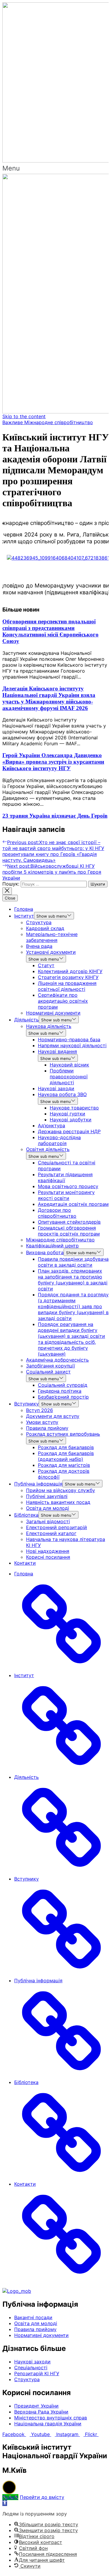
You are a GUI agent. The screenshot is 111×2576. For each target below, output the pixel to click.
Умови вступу (42, 1422)
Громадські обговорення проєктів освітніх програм (69, 1231)
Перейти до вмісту (42, 2497)
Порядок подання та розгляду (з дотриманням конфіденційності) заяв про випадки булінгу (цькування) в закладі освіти (73, 1306)
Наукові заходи (56, 1088)
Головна (24, 909)
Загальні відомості (48, 1521)
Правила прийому (47, 1428)
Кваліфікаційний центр (52, 1246)
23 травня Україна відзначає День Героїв (55, 816)
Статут (46, 965)
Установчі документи (51, 952)
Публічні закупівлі (47, 1496)
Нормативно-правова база (69, 1039)
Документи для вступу (53, 1416)
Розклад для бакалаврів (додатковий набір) (66, 1456)
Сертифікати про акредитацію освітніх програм (63, 1001)
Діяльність (26, 1020)
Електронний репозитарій (57, 1527)
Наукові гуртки (67, 1114)
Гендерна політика (60, 1391)
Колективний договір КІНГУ (70, 971)
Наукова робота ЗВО (62, 1094)
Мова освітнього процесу (68, 1186)
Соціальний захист (48, 1372)
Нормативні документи (53, 1013)
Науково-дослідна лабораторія (59, 1140)
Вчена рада (39, 946)
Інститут (24, 916)
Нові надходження (48, 1551)
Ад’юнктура (52, 1125)
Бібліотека (26, 1515)
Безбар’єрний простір (63, 1397)
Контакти (25, 1563)
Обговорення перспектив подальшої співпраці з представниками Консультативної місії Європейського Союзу (50, 631)
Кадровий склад (45, 928)
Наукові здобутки (71, 1120)
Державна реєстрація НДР (69, 1131)
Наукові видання (57, 1051)
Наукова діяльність (49, 1026)
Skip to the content (24, 416)
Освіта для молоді (48, 1508)
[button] (55, 168)
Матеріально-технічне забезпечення (52, 937)
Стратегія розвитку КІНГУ (68, 977)
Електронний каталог (51, 1533)
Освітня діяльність (48, 1149)
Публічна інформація (38, 1484)
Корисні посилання (48, 1557)
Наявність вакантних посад (58, 1502)
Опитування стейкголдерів (69, 1222)
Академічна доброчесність (57, 1360)
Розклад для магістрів (64, 1465)
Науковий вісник (69, 1065)
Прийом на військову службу (61, 1490)
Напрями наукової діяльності (72, 1045)
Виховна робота (45, 1252)
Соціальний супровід (63, 1385)
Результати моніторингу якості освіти (66, 1195)
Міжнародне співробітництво (60, 1240)
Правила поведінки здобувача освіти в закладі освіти (73, 1262)
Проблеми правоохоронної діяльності (69, 1077)
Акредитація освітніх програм (73, 1204)
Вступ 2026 (40, 1410)
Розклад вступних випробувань (63, 1434)
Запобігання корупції (50, 1366)
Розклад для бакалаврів (66, 1447)
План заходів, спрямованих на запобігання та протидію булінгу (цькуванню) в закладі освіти (73, 1280)
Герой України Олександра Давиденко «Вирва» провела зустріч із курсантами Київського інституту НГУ (53, 762)
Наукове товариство (74, 1108)
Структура (39, 922)
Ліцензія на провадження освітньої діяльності (67, 986)
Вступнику (26, 1404)
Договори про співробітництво (57, 1213)
